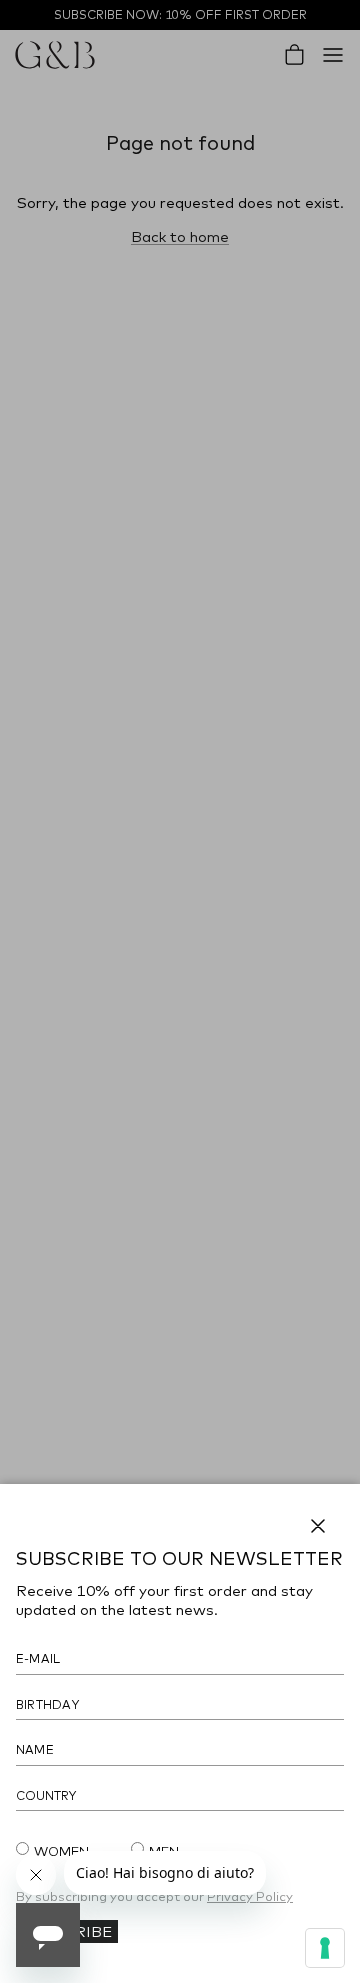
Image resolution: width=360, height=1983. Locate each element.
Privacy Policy (250, 1895)
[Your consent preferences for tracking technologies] (325, 1948)
